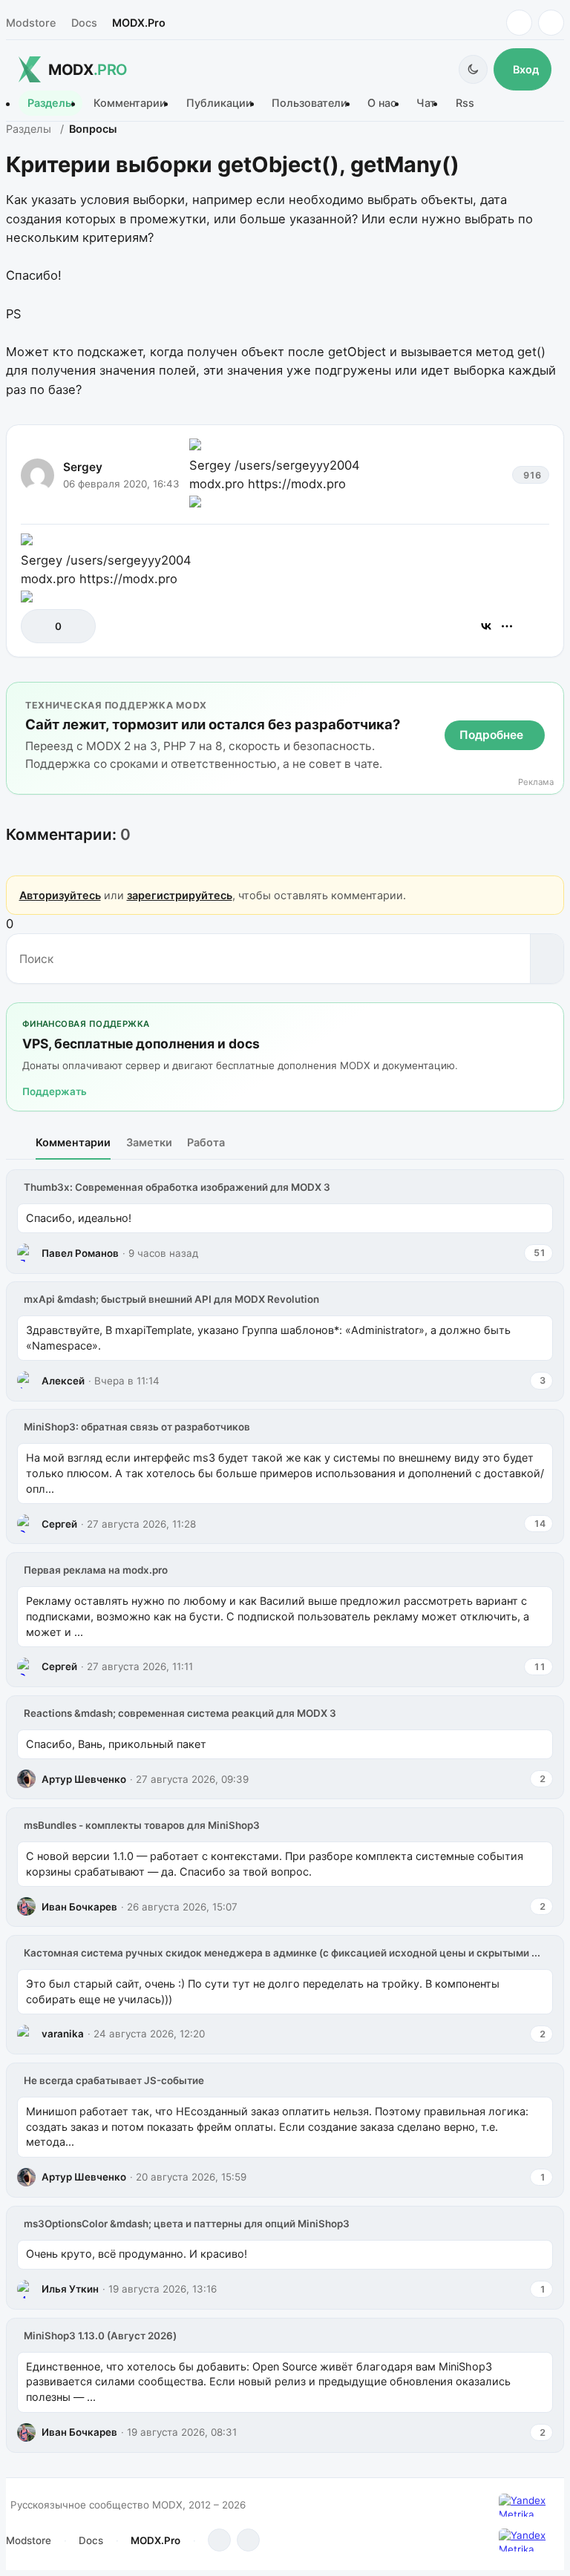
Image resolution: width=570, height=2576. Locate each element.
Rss (465, 103)
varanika (63, 2034)
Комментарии (130, 103)
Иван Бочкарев (79, 1907)
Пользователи (309, 103)
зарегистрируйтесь (180, 895)
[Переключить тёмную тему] (473, 69)
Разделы (50, 103)
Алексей (63, 1381)
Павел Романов (80, 1253)
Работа (206, 1142)
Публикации (219, 103)
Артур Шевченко (84, 1779)
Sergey (83, 467)
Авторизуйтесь (60, 895)
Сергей (59, 1524)
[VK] (551, 23)
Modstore (31, 23)
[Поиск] (547, 959)
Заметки (149, 1142)
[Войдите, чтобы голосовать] (40, 626)
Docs (84, 23)
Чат (426, 103)
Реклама (536, 782)
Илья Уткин (70, 2289)
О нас (382, 103)
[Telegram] (519, 23)
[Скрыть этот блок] (550, 696)
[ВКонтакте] (486, 626)
